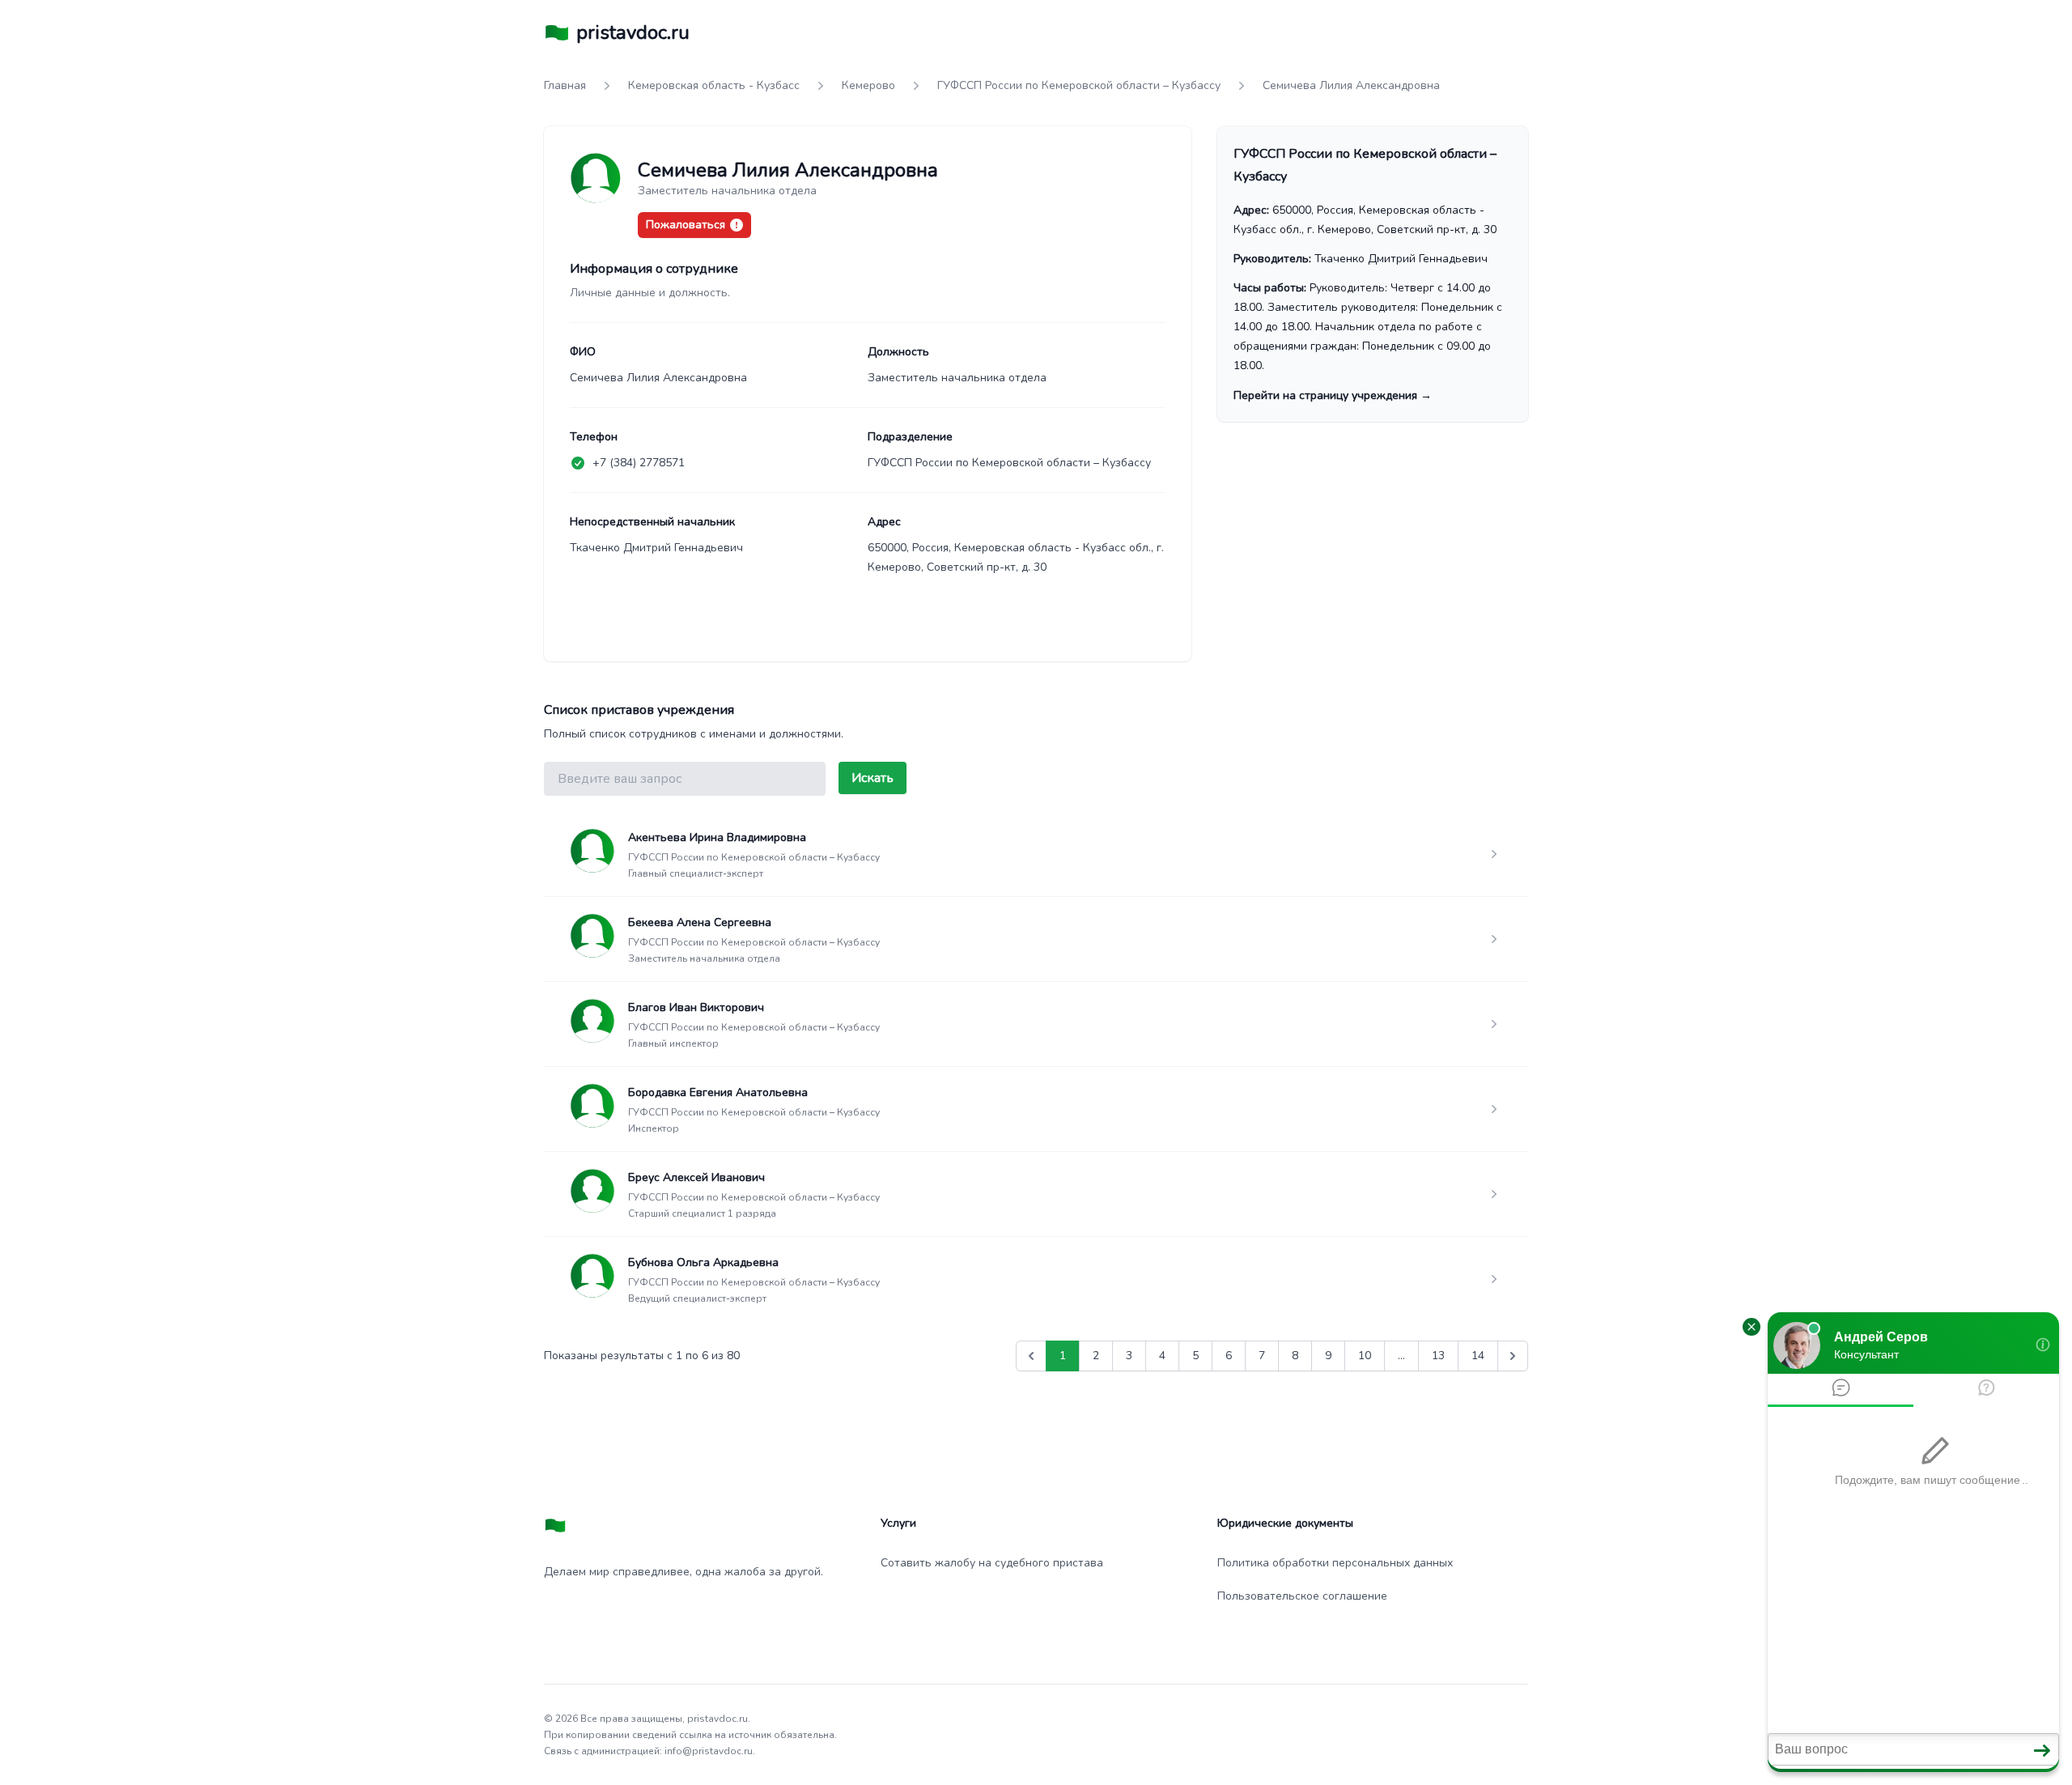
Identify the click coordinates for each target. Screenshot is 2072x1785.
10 (1365, 1356)
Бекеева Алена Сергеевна (700, 922)
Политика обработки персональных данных (1335, 1563)
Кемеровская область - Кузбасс (714, 85)
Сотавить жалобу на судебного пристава (992, 1563)
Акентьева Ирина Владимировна (717, 837)
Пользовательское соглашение (1302, 1596)
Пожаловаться (686, 225)
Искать (873, 778)
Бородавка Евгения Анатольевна (718, 1092)
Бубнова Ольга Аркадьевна (703, 1262)
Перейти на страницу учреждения (1333, 395)
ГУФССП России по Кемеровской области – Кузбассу (1079, 85)
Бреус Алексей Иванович (696, 1177)
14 (1478, 1356)
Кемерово (868, 85)
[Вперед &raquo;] (1513, 1356)
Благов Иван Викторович (696, 1007)
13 (1438, 1356)
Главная (565, 85)
